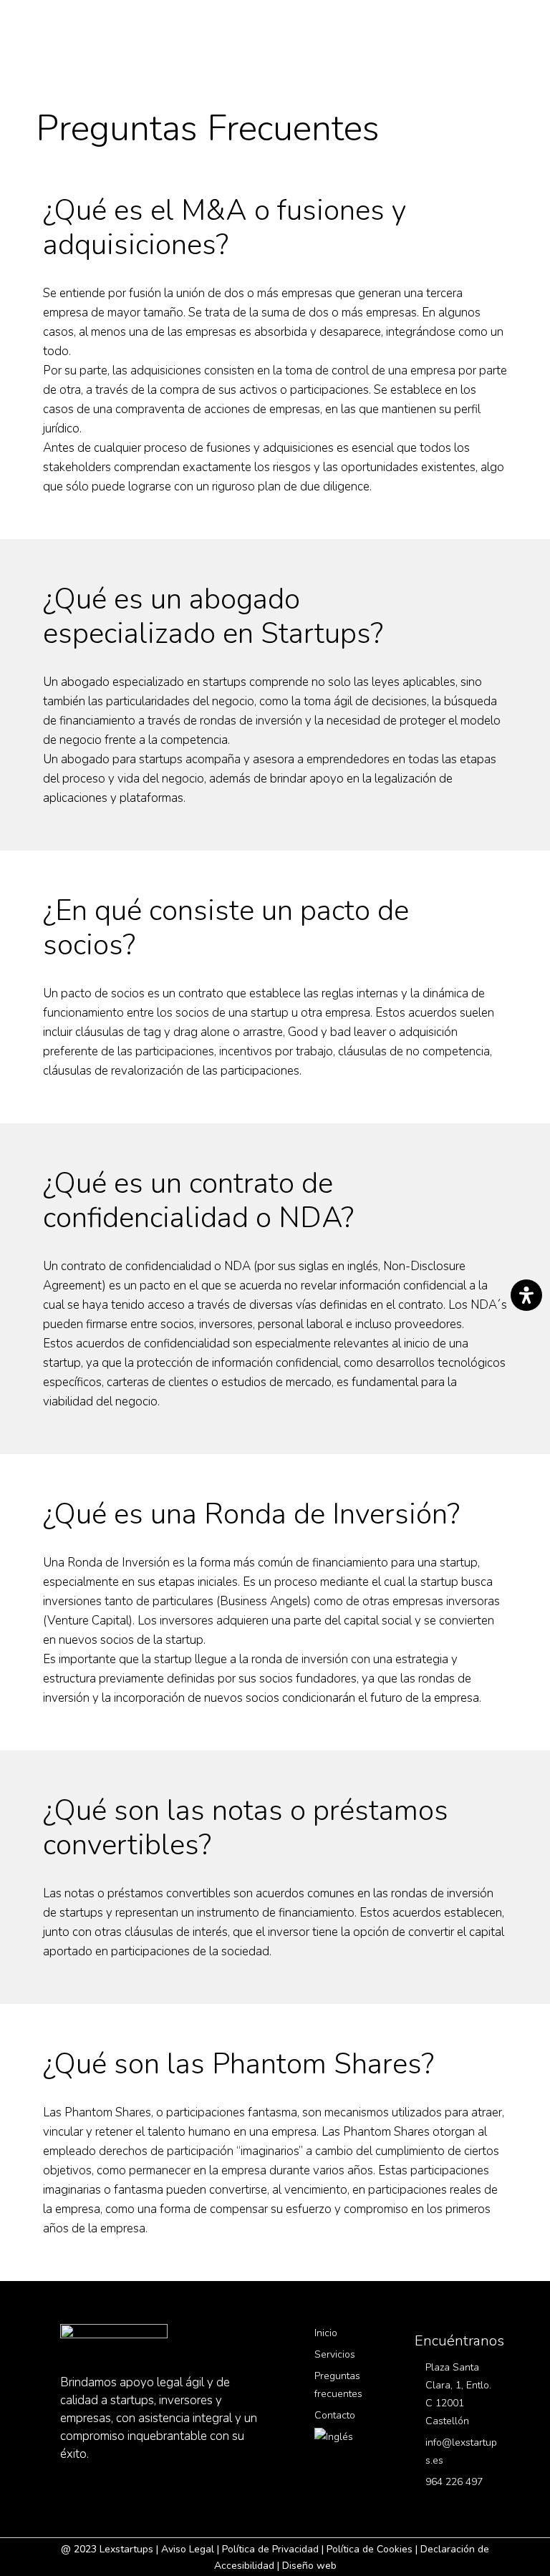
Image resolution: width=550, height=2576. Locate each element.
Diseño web (309, 2566)
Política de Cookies (370, 2549)
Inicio (326, 2333)
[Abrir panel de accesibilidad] (526, 1295)
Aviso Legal (188, 2549)
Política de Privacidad (270, 2549)
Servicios (335, 2354)
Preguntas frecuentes (338, 2385)
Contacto (335, 2415)
